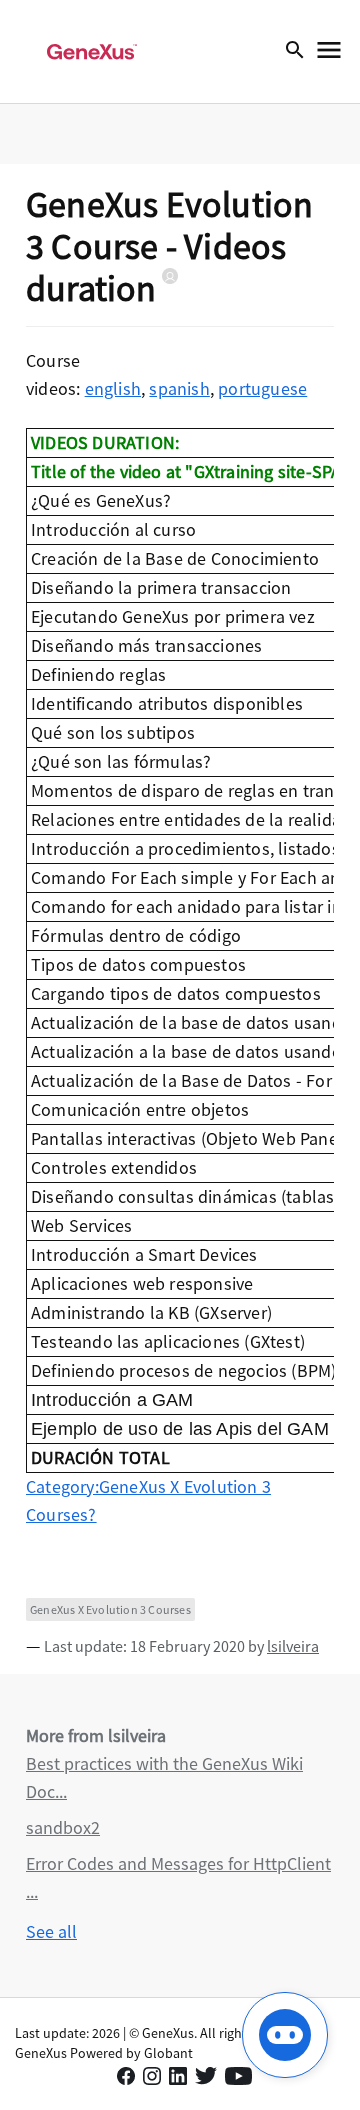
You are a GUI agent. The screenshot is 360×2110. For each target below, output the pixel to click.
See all (51, 1931)
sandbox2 (63, 1827)
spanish (179, 388)
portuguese (262, 388)
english (113, 388)
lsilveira (293, 1646)
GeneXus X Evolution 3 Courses (110, 1609)
